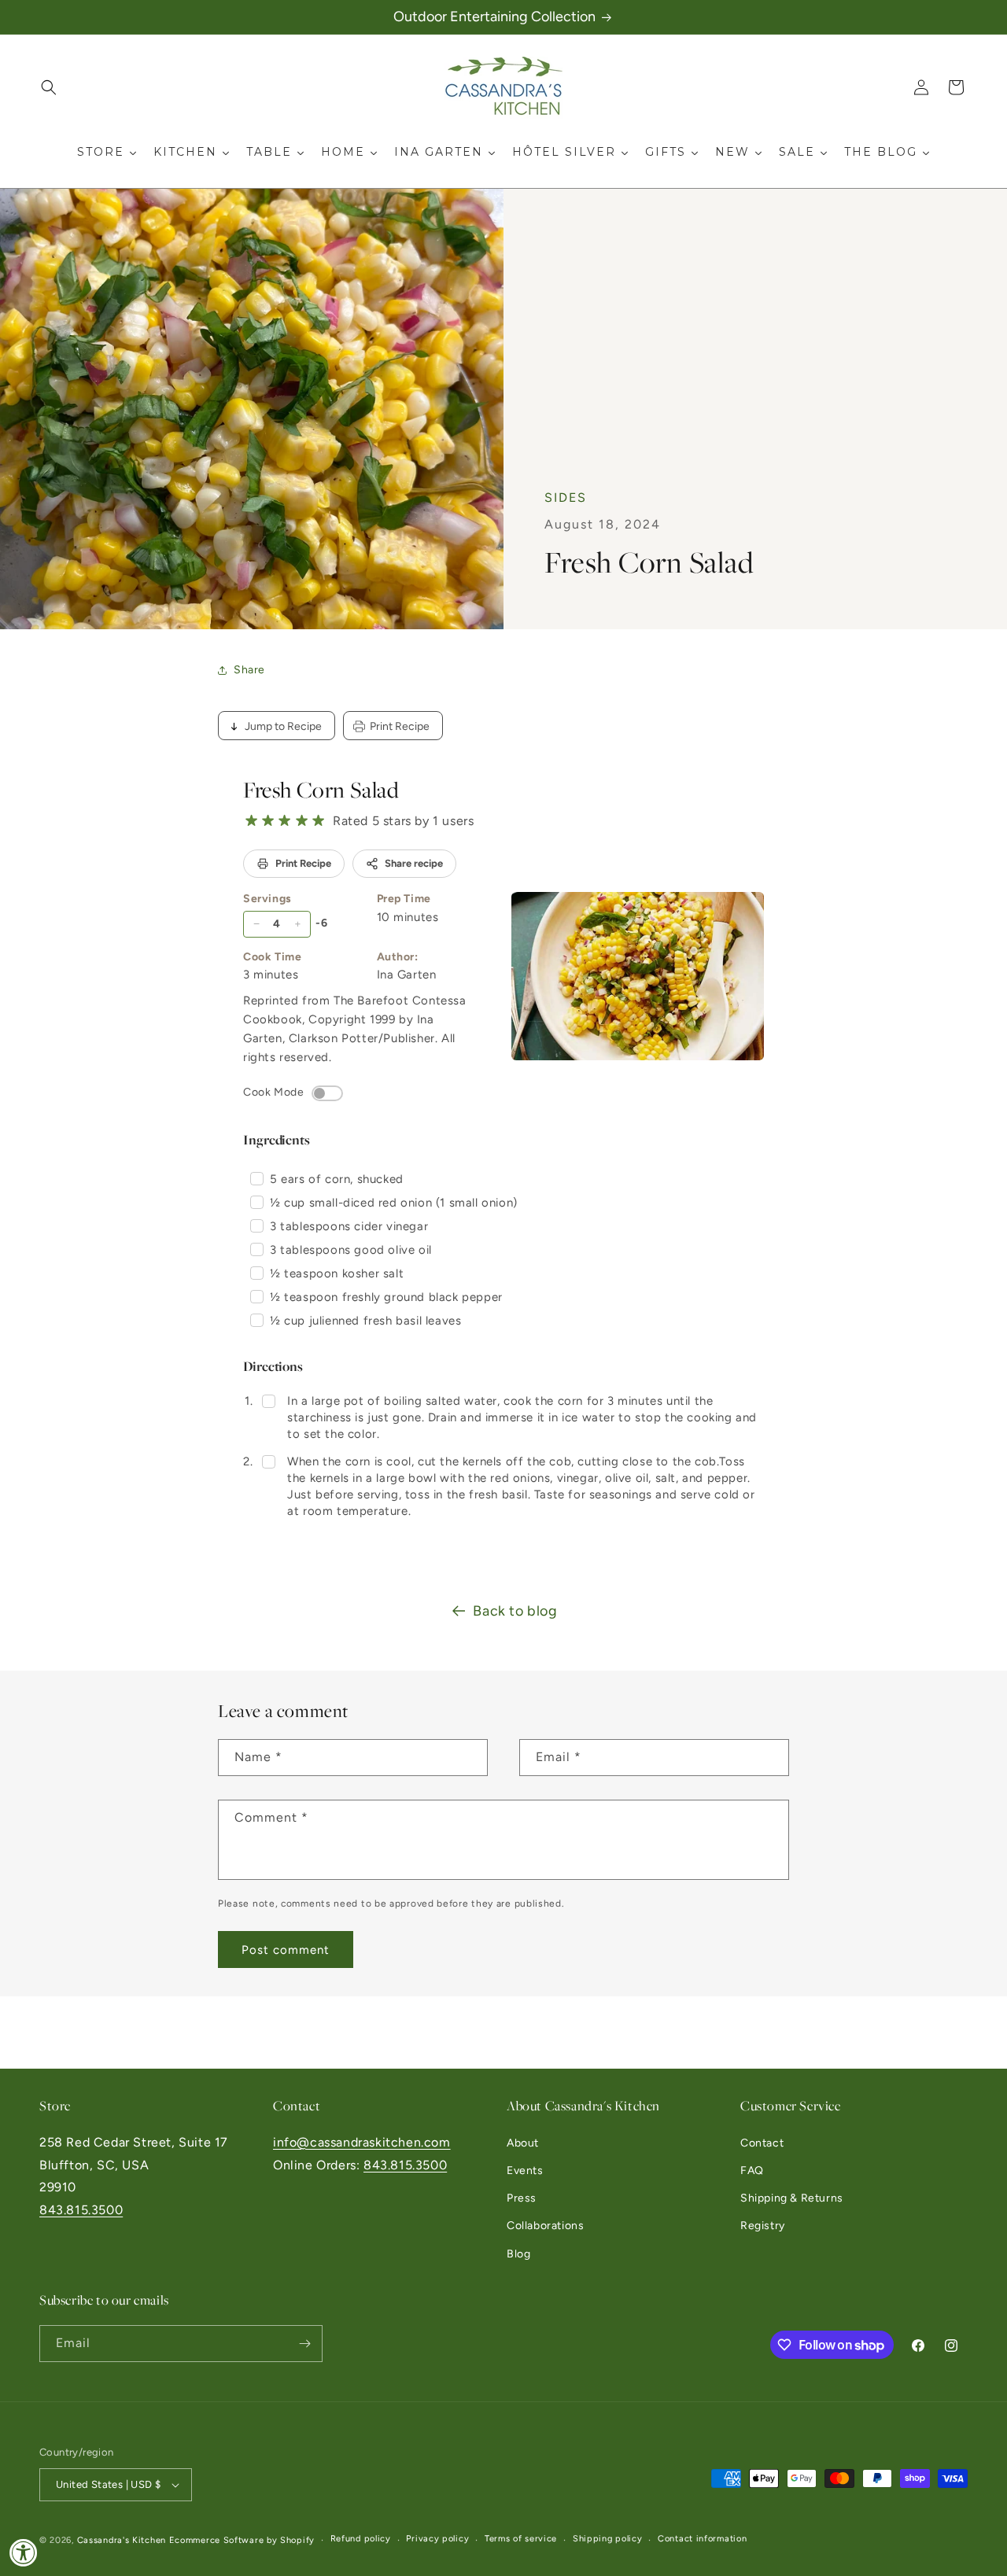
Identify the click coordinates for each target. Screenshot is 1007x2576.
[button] (49, 87)
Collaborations (545, 2226)
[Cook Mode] (327, 1093)
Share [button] (249, 670)
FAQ (752, 2171)
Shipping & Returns (792, 2198)
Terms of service (521, 2539)
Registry (763, 2226)
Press (522, 2198)
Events (525, 2171)
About (523, 2143)
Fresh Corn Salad (321, 790)
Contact (762, 2143)
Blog (518, 2254)
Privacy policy (437, 2539)
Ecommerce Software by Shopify (242, 2540)
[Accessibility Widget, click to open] (24, 2552)
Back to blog (515, 1611)
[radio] (251, 821)
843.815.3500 (81, 2210)
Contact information (702, 2539)
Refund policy (361, 2539)
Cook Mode (273, 1092)
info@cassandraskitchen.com (362, 2142)
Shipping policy (608, 2539)
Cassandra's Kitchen (122, 2540)
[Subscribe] (304, 2344)
